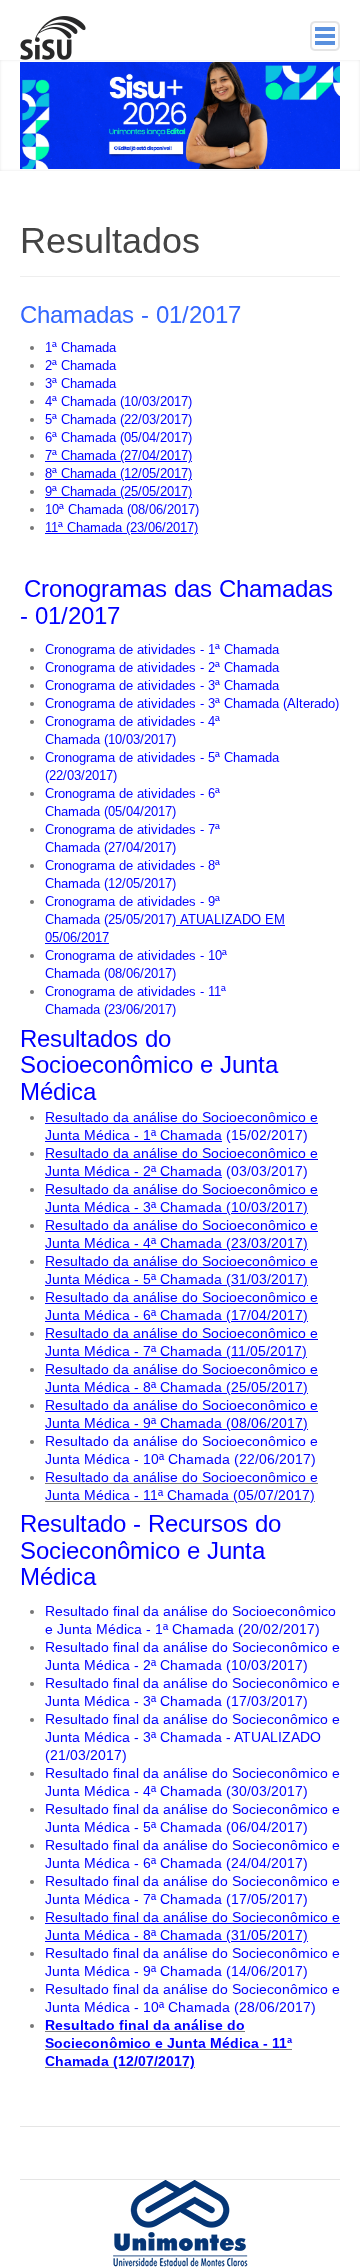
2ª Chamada (80, 365)
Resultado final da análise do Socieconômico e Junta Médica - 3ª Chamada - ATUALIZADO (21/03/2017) (192, 1737)
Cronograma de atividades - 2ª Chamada (162, 667)
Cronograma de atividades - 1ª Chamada (162, 649)
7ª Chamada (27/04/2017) (118, 455)
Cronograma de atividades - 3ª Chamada (162, 685)
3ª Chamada (80, 383)
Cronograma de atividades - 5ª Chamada (162, 757)
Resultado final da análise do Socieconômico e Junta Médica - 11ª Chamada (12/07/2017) (168, 2043)
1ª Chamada (80, 347)
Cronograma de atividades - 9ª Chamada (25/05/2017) (165, 919)
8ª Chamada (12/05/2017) (118, 473)
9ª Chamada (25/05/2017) (118, 491)
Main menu (325, 36)
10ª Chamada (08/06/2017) (122, 509)
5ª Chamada (80, 419)
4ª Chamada (80, 401)
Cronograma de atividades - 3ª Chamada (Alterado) (192, 703)
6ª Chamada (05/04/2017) (118, 437)
